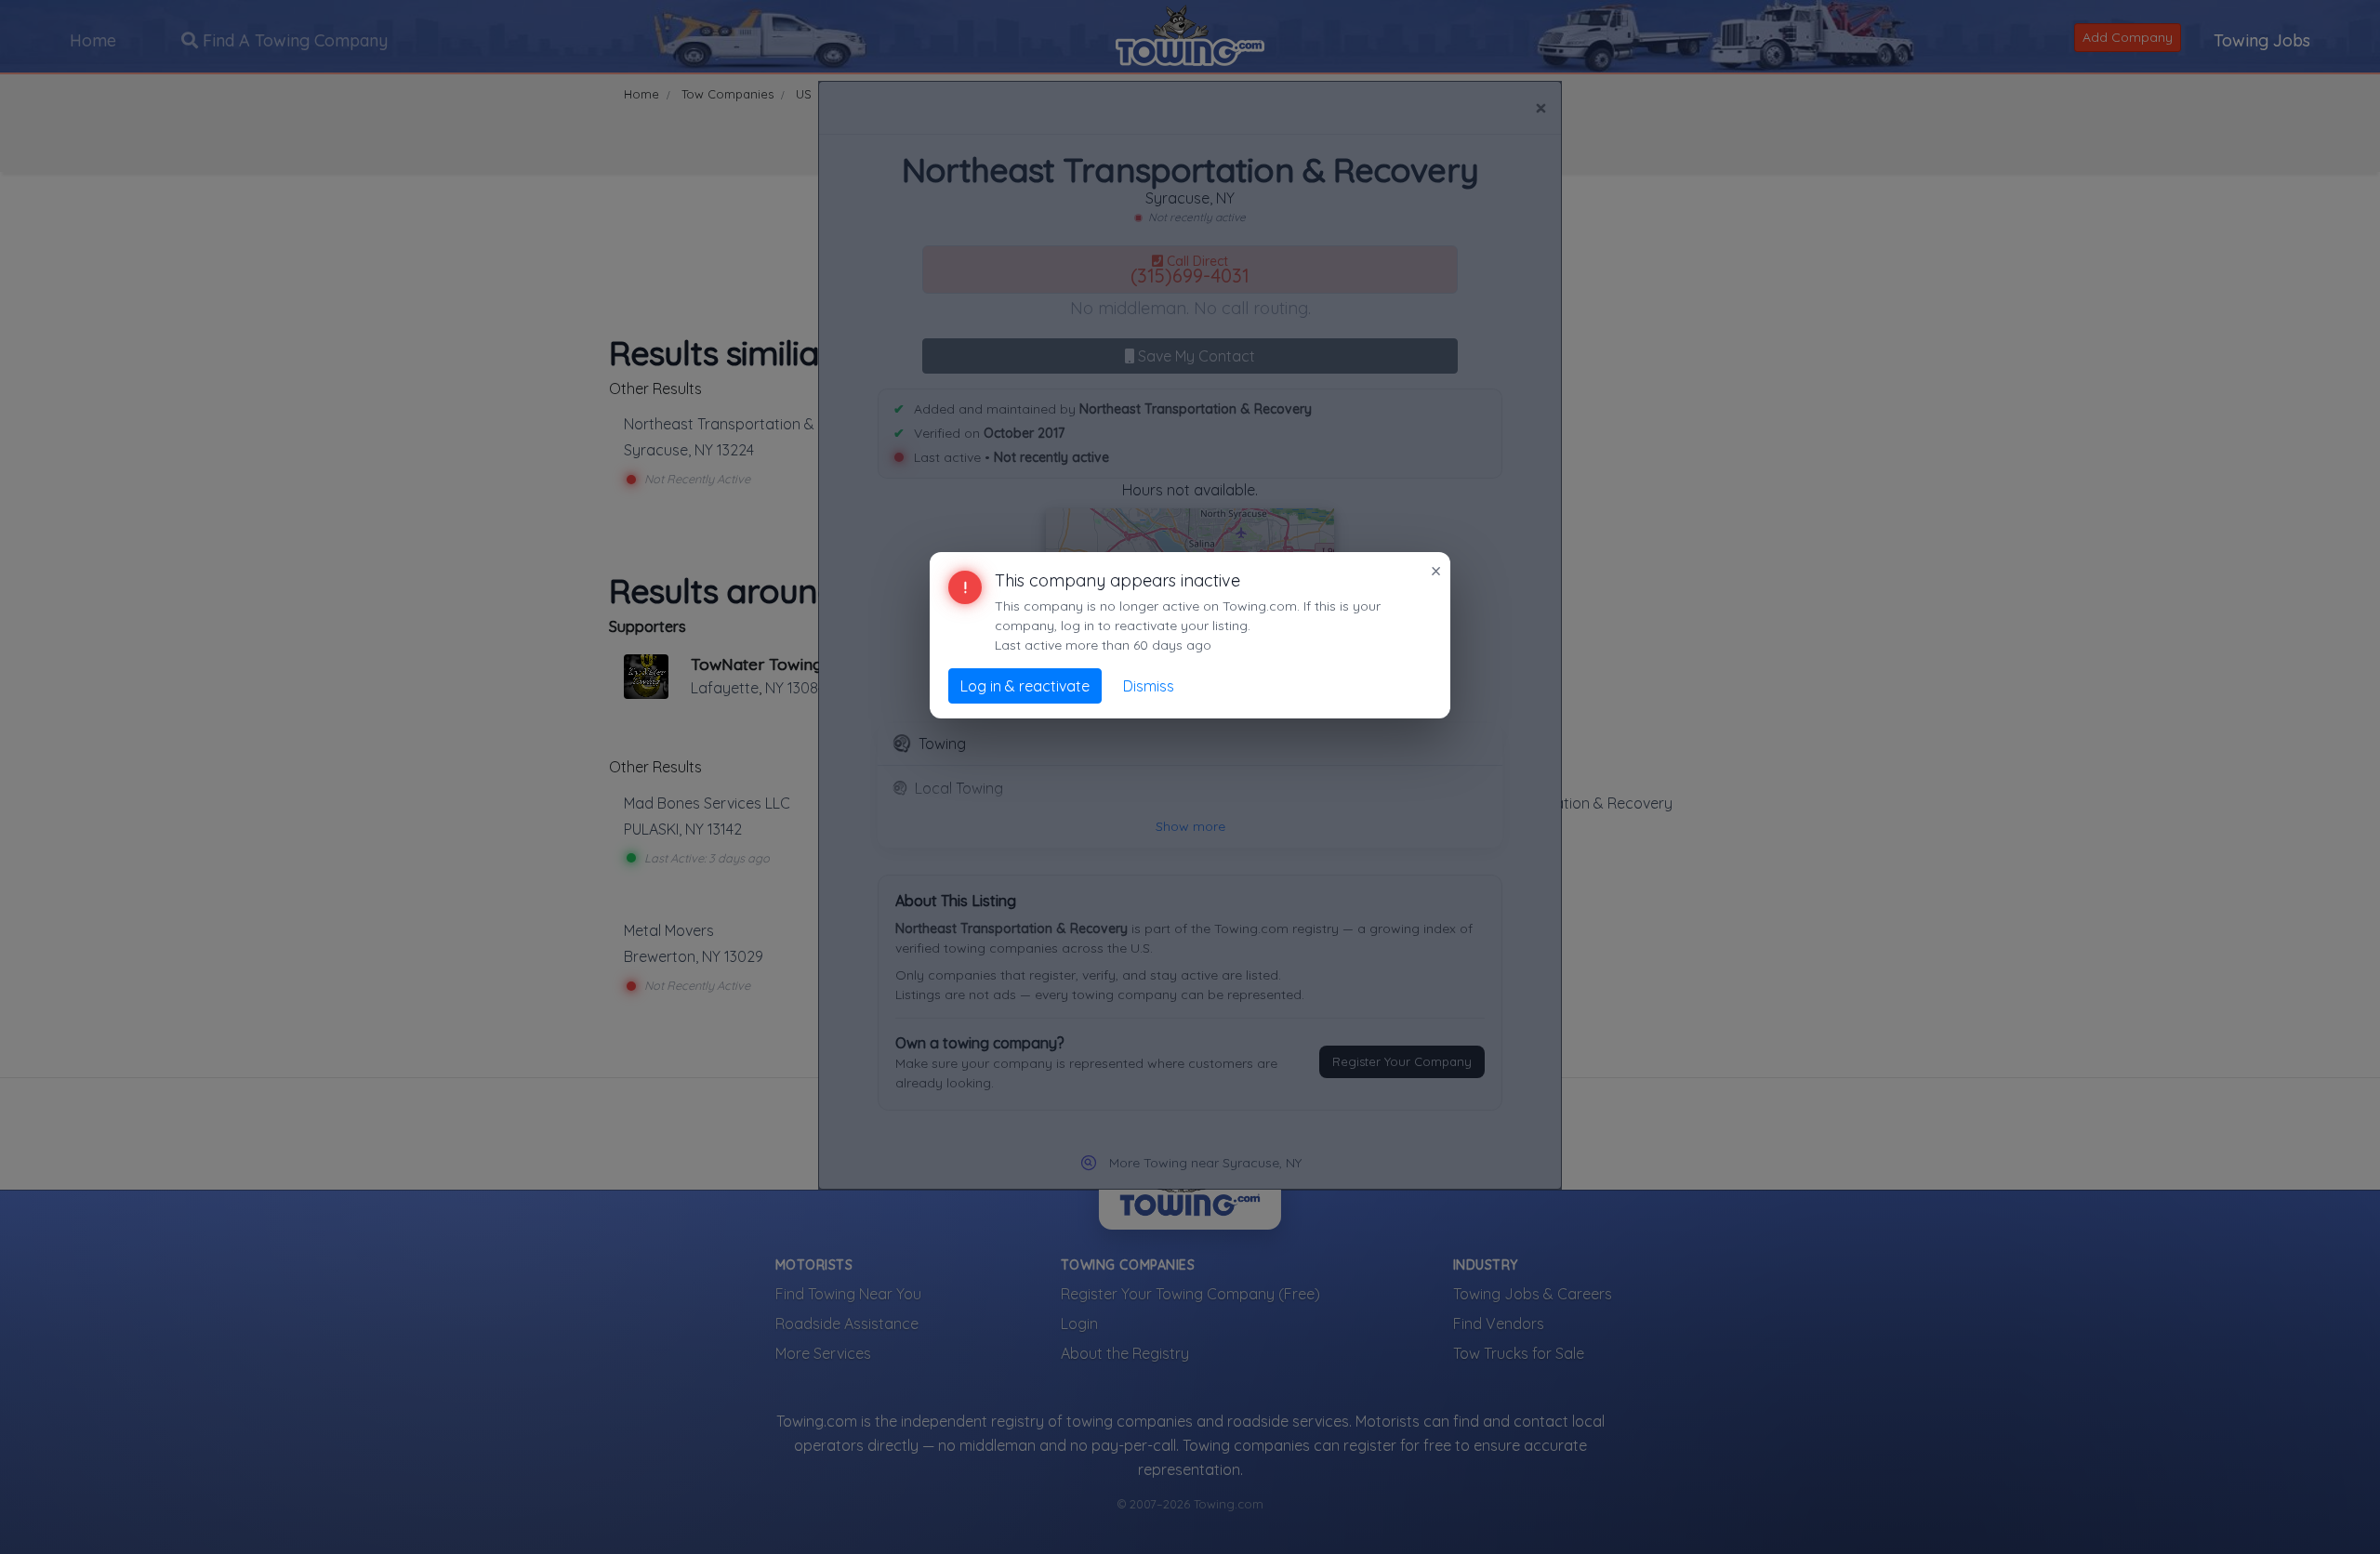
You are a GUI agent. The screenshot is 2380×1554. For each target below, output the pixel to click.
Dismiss (1149, 686)
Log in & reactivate (1025, 686)
